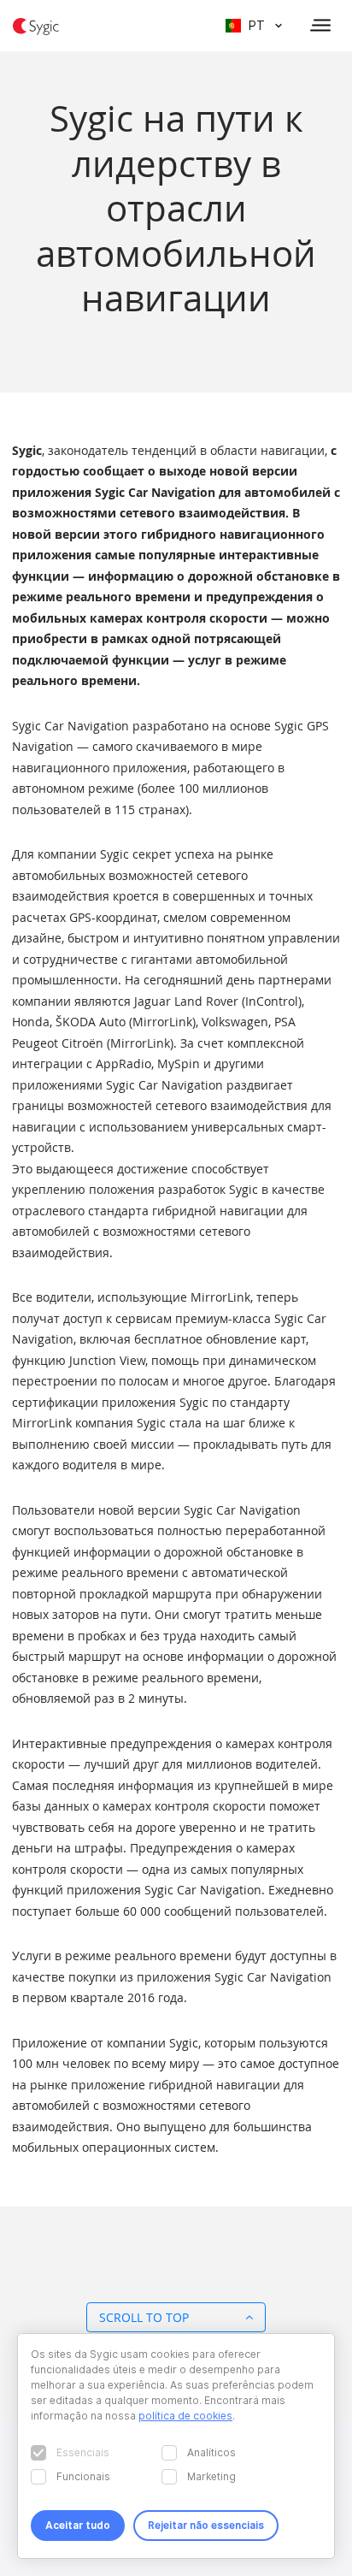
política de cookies (185, 2416)
